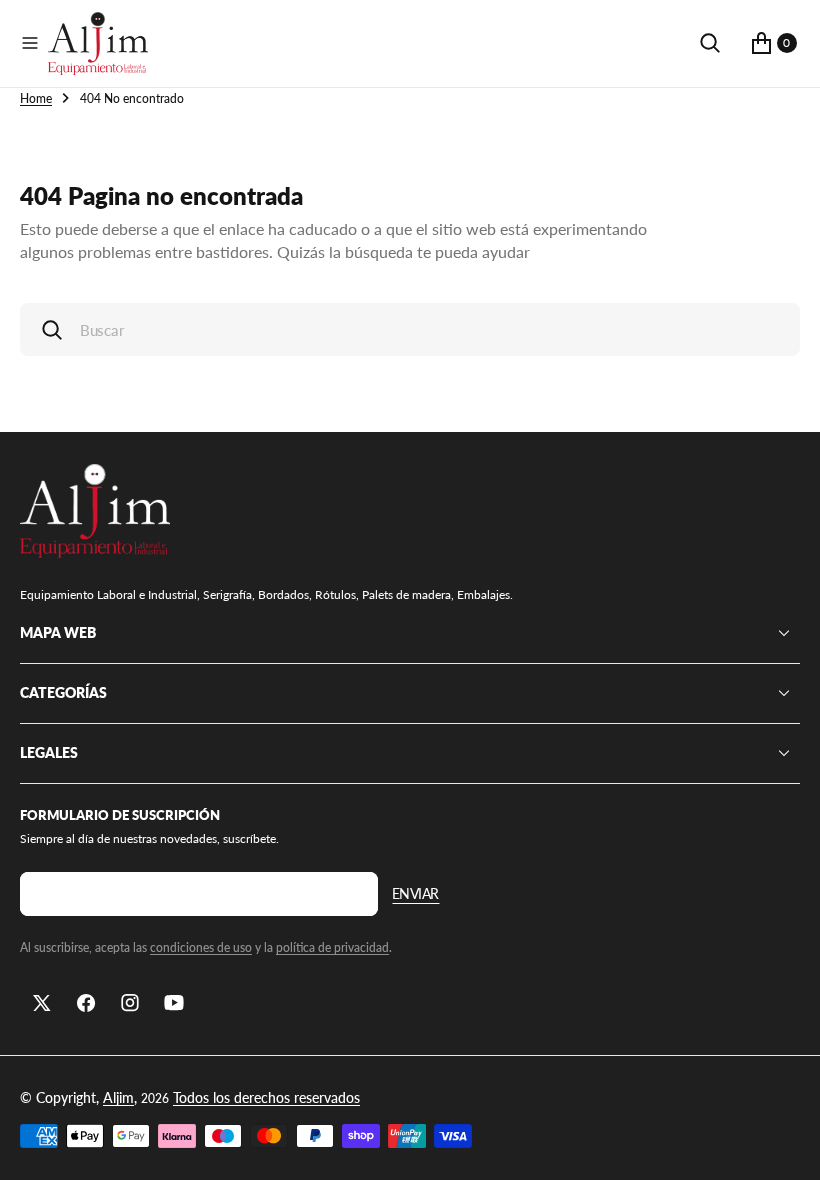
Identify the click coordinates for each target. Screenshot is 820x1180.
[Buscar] (710, 43)
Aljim (118, 1097)
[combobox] (410, 329)
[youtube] (174, 1003)
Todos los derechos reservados (266, 1097)
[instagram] (130, 1003)
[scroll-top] (786, 1146)
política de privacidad (332, 947)
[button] (30, 43)
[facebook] (86, 1003)
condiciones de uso (201, 947)
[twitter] (42, 1003)
